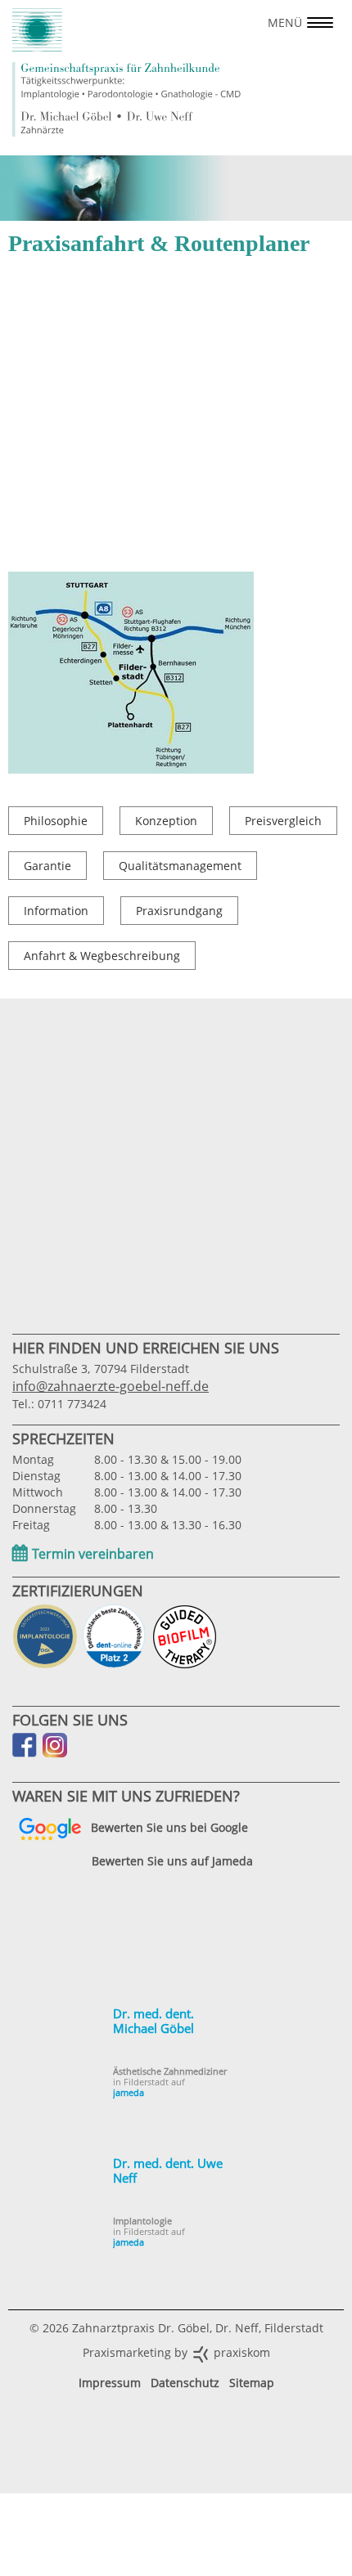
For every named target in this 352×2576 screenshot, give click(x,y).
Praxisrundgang (179, 911)
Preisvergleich (283, 821)
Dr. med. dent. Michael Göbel (153, 2021)
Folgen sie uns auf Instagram (55, 1745)
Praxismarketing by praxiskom (176, 2352)
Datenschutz (185, 2383)
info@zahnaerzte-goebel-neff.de (111, 1386)
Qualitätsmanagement (180, 866)
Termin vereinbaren (93, 1554)
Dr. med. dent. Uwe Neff (168, 2170)
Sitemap (252, 2383)
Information (56, 911)
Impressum (110, 2383)
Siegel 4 (184, 1636)
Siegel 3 (115, 1636)
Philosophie (56, 821)
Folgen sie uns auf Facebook (25, 1745)
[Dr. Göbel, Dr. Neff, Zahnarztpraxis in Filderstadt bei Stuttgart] (127, 72)
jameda (129, 2092)
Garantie (47, 866)
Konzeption (166, 821)
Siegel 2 (45, 1636)
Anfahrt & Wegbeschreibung (102, 956)
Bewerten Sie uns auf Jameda (172, 1862)
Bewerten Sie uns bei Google (169, 1827)
